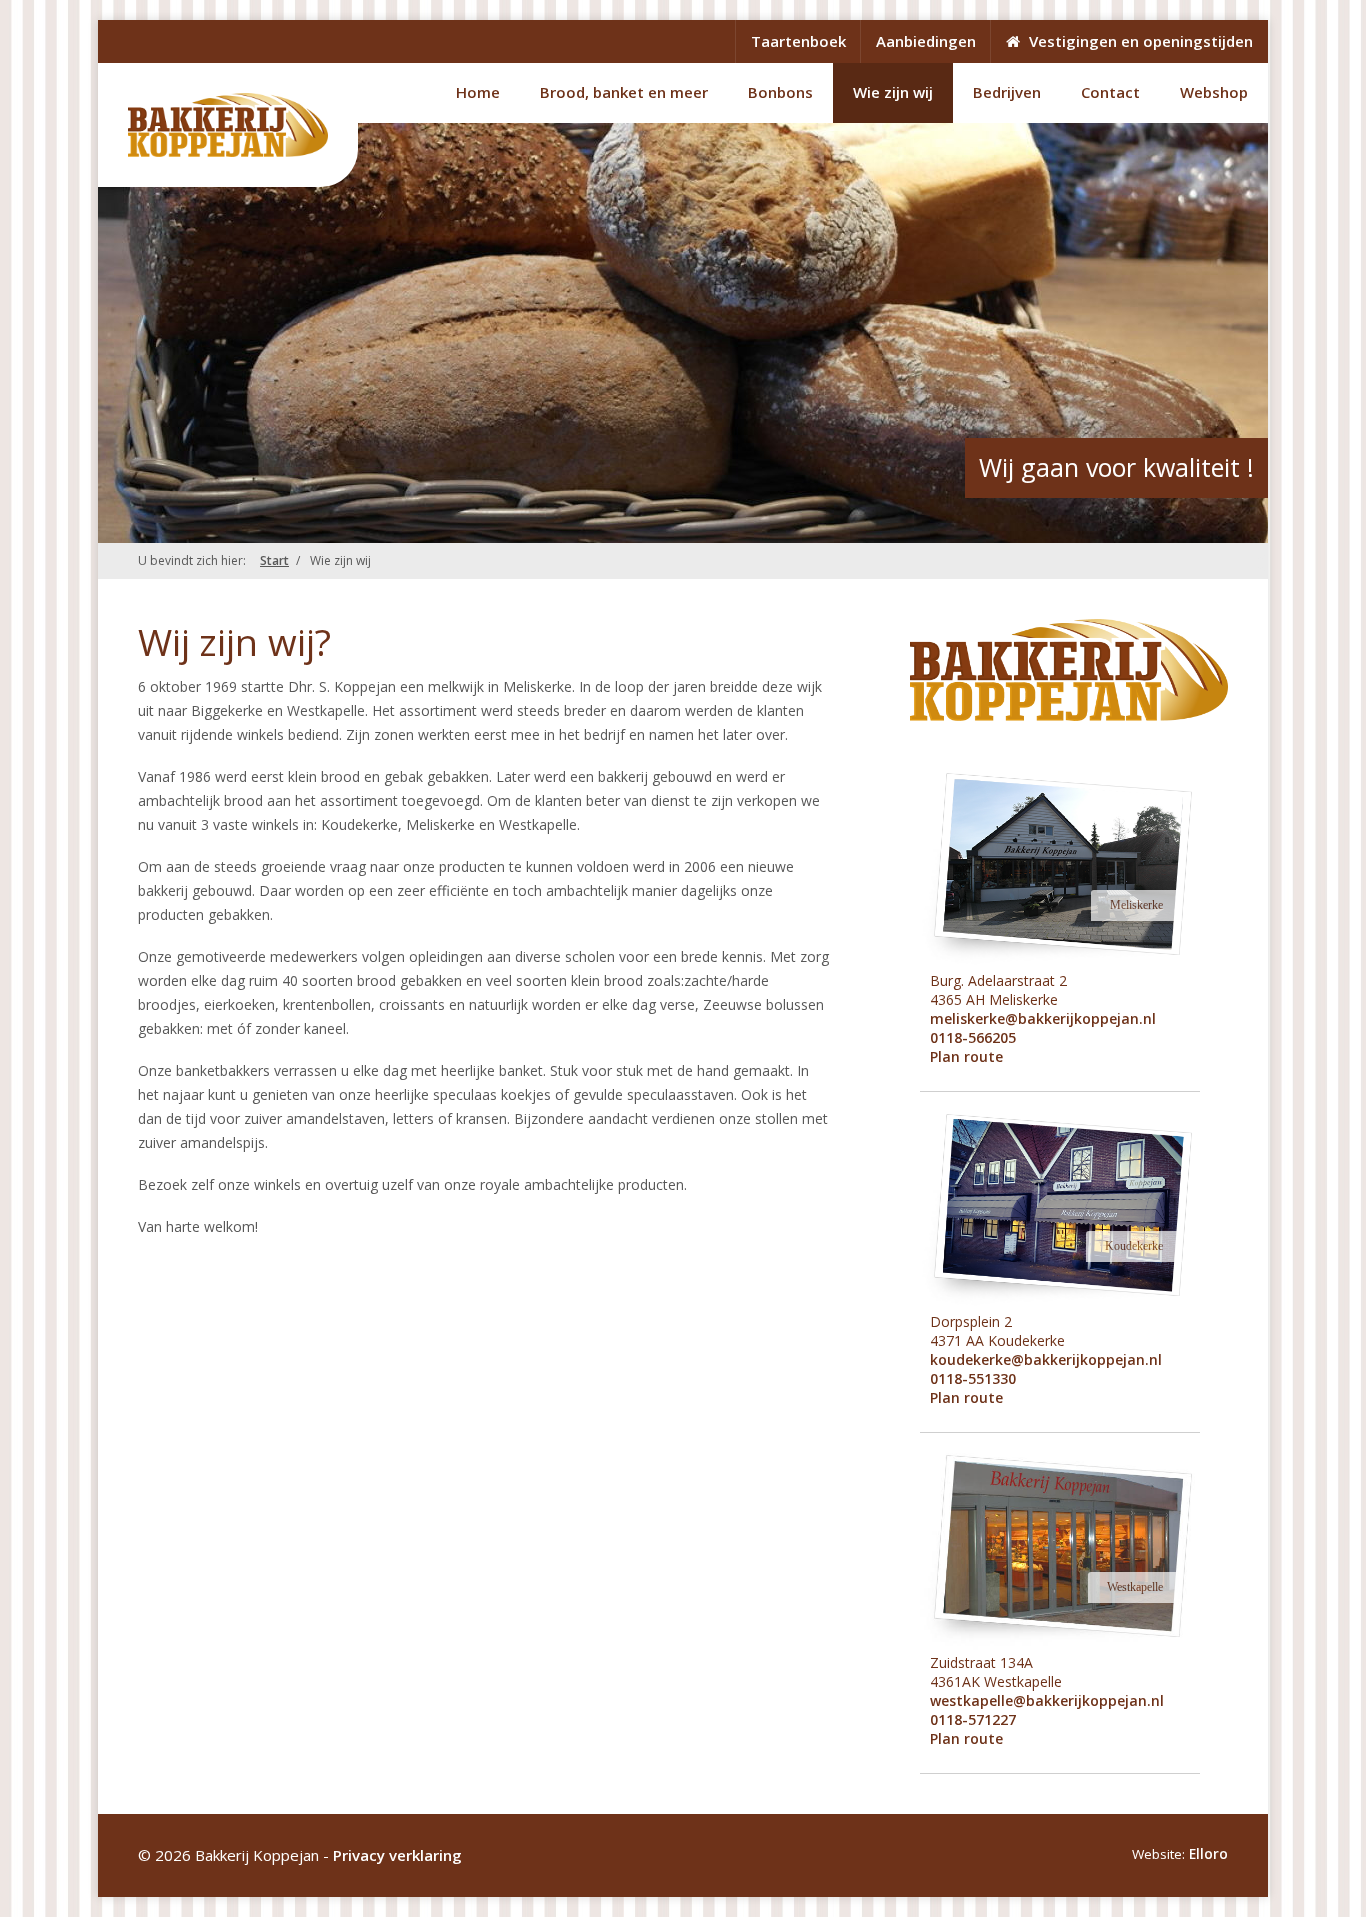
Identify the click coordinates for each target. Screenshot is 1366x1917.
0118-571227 (973, 1719)
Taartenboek (798, 41)
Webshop (1214, 92)
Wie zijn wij (893, 92)
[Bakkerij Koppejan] (228, 125)
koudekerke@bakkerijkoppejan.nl (1046, 1359)
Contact (1110, 92)
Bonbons (780, 92)
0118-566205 (973, 1037)
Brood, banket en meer (624, 92)
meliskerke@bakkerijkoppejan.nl (1043, 1018)
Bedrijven (1007, 92)
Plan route (966, 1056)
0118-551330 (973, 1378)
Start (274, 560)
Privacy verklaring (397, 1855)
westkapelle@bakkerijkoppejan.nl (1047, 1700)
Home (478, 92)
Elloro (1208, 1854)
